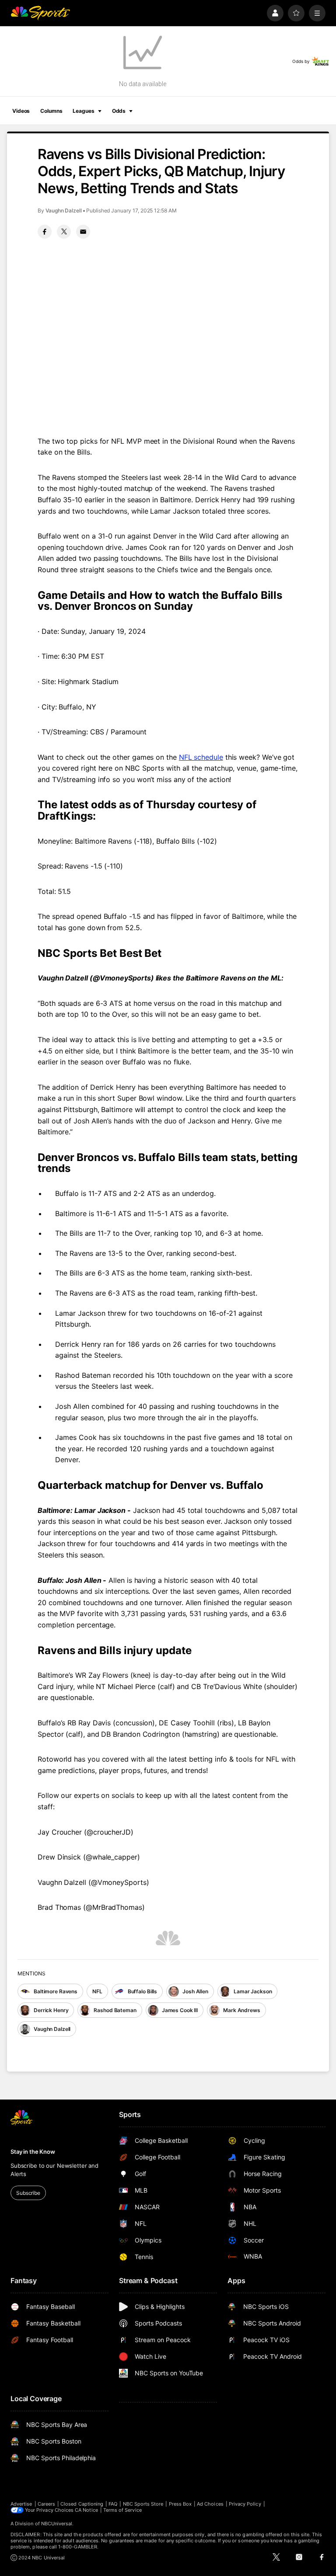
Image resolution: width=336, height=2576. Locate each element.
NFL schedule (201, 757)
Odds (119, 111)
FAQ (113, 2504)
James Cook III (180, 2010)
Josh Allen (195, 1991)
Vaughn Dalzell (64, 210)
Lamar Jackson (253, 1991)
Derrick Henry (51, 2010)
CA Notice (86, 2510)
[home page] (40, 13)
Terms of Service (122, 2510)
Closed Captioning (82, 2504)
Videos (21, 111)
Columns (51, 111)
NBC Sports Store (143, 2504)
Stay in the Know (33, 2152)
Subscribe (28, 2193)
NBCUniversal (57, 2524)
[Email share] (83, 232)
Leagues (83, 111)
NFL (97, 1991)
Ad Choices (210, 2504)
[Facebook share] (45, 232)
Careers (46, 2504)
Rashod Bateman (115, 2010)
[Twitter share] (64, 232)
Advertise (21, 2504)
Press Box (180, 2504)
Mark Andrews (242, 2010)
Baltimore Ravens (56, 1991)
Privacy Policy (245, 2504)
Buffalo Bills (142, 1991)
